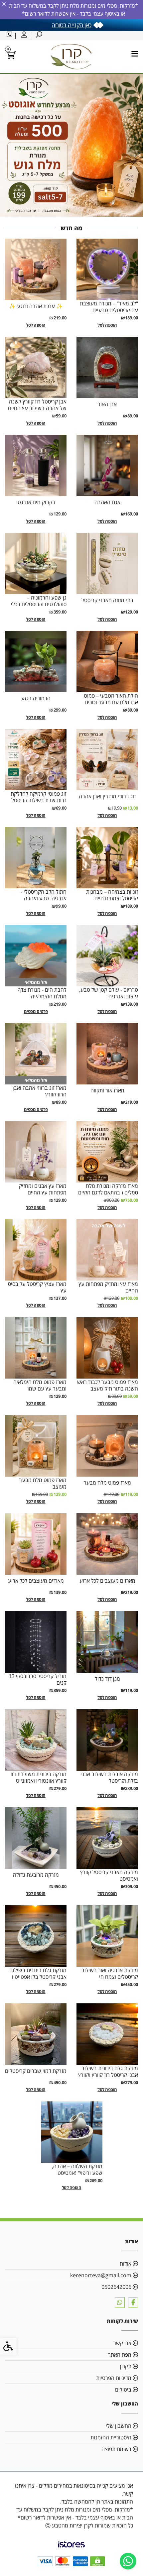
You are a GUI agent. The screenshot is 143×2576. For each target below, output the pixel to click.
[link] (128, 2561)
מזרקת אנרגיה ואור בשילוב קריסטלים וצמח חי (110, 1973)
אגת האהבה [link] (107, 502)
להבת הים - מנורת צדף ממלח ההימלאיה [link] (42, 993)
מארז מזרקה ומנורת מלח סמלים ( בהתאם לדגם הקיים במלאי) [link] (108, 1192)
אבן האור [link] (107, 404)
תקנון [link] (126, 2366)
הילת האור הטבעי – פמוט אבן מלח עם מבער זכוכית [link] (111, 699)
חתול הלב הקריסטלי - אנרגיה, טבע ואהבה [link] (44, 895)
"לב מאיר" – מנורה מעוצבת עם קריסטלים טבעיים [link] (109, 307)
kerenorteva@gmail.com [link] (101, 2275)
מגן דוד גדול (107, 1679)
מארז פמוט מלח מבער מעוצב (43, 1483)
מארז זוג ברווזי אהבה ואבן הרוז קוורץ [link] (40, 1091)
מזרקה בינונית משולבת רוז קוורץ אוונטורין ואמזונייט (38, 1777)
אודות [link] (126, 2264)
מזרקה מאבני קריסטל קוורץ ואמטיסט (109, 1875)
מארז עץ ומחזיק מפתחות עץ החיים (108, 1287)
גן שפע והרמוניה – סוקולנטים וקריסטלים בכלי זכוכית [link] (39, 604)
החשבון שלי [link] (119, 2426)
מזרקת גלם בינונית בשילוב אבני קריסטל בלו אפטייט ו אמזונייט (38, 1977)
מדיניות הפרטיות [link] (114, 2378)
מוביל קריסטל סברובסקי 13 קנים (38, 1679)
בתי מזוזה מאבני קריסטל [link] (107, 600)
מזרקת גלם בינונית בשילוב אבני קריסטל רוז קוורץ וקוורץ (108, 2072)
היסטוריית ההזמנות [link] (111, 2437)
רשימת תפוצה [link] (116, 2449)
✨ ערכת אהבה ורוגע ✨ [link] (36, 306)
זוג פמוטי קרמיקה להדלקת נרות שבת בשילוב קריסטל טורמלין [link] (39, 800)
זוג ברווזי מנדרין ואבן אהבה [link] (107, 796)
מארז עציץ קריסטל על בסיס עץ (37, 1287)
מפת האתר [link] (120, 2355)
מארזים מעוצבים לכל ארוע (107, 1581)
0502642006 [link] (116, 2287)
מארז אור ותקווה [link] (107, 1090)
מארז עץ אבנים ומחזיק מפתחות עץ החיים (43, 1189)
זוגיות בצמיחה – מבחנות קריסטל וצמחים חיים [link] (112, 895)
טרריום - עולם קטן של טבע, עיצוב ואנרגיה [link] (109, 993)
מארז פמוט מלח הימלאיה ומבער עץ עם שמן (40, 1385)
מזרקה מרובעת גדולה (36, 1875)
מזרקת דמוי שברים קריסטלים (36, 2071)
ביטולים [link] (123, 2390)
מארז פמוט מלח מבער (107, 1483)
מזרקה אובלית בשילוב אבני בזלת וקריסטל (109, 1777)
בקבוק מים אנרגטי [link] (36, 502)
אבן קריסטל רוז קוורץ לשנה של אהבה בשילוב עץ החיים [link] (37, 405)
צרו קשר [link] (122, 2343)
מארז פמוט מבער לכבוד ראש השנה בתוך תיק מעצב (108, 1385)
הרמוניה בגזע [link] (36, 698)
